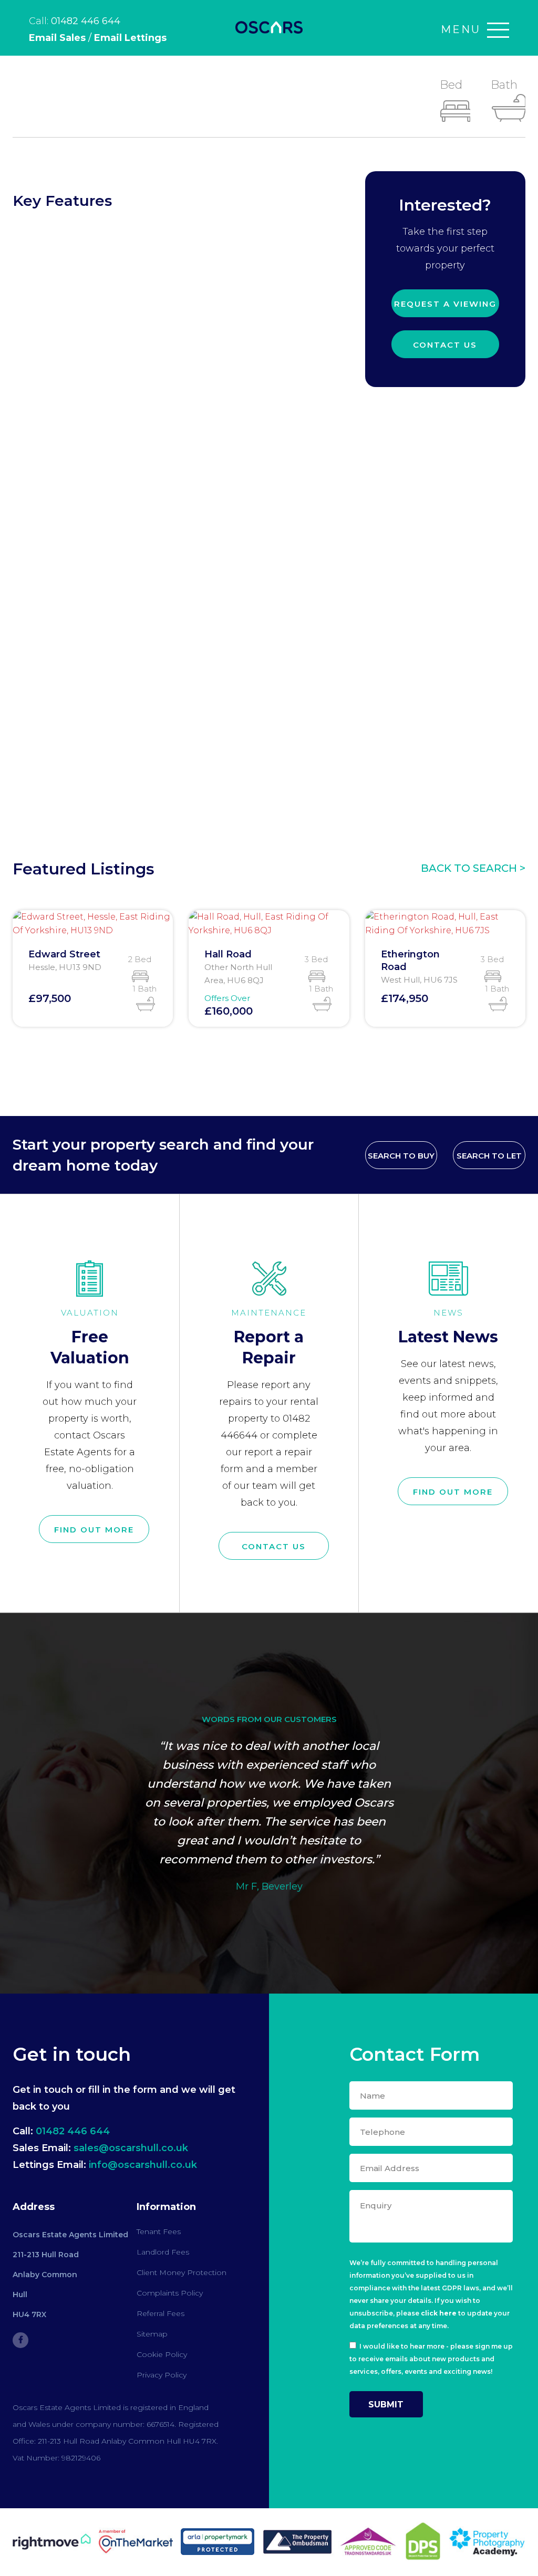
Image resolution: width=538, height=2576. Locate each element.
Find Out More (94, 1530)
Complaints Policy (170, 2293)
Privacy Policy (162, 2375)
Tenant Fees (159, 2231)
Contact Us (445, 345)
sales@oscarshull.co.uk (131, 2148)
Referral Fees (161, 2313)
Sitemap (152, 2334)
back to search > (473, 868)
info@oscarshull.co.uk (143, 2165)
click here (439, 2313)
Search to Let (489, 1156)
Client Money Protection (182, 2272)
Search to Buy (401, 1156)
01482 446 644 (86, 21)
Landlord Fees (163, 2252)
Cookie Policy (162, 2354)
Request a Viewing (445, 304)
